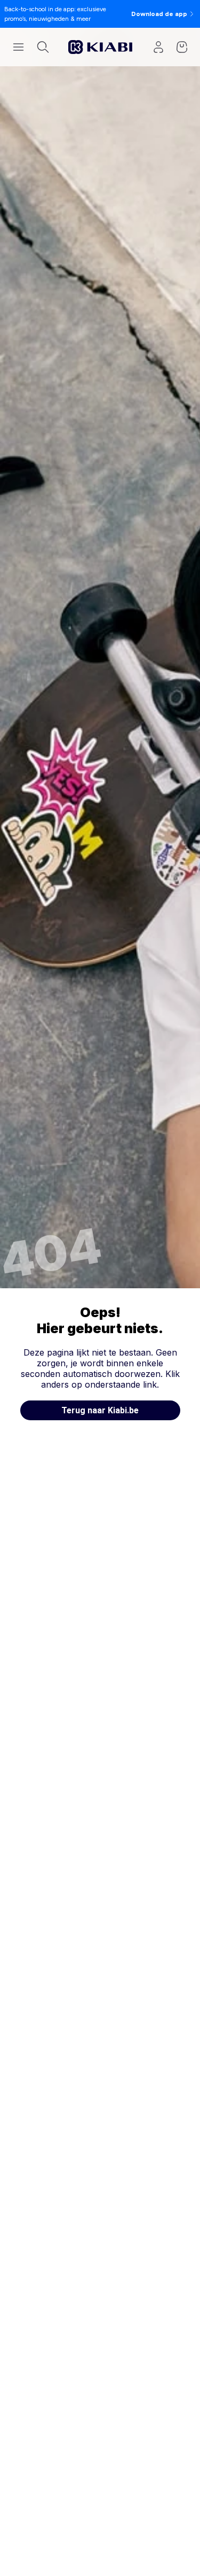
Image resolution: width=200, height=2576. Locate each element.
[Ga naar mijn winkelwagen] (182, 47)
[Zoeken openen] (43, 47)
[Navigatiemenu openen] (18, 47)
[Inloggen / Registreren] (158, 47)
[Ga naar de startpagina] (100, 47)
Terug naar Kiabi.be (100, 1410)
